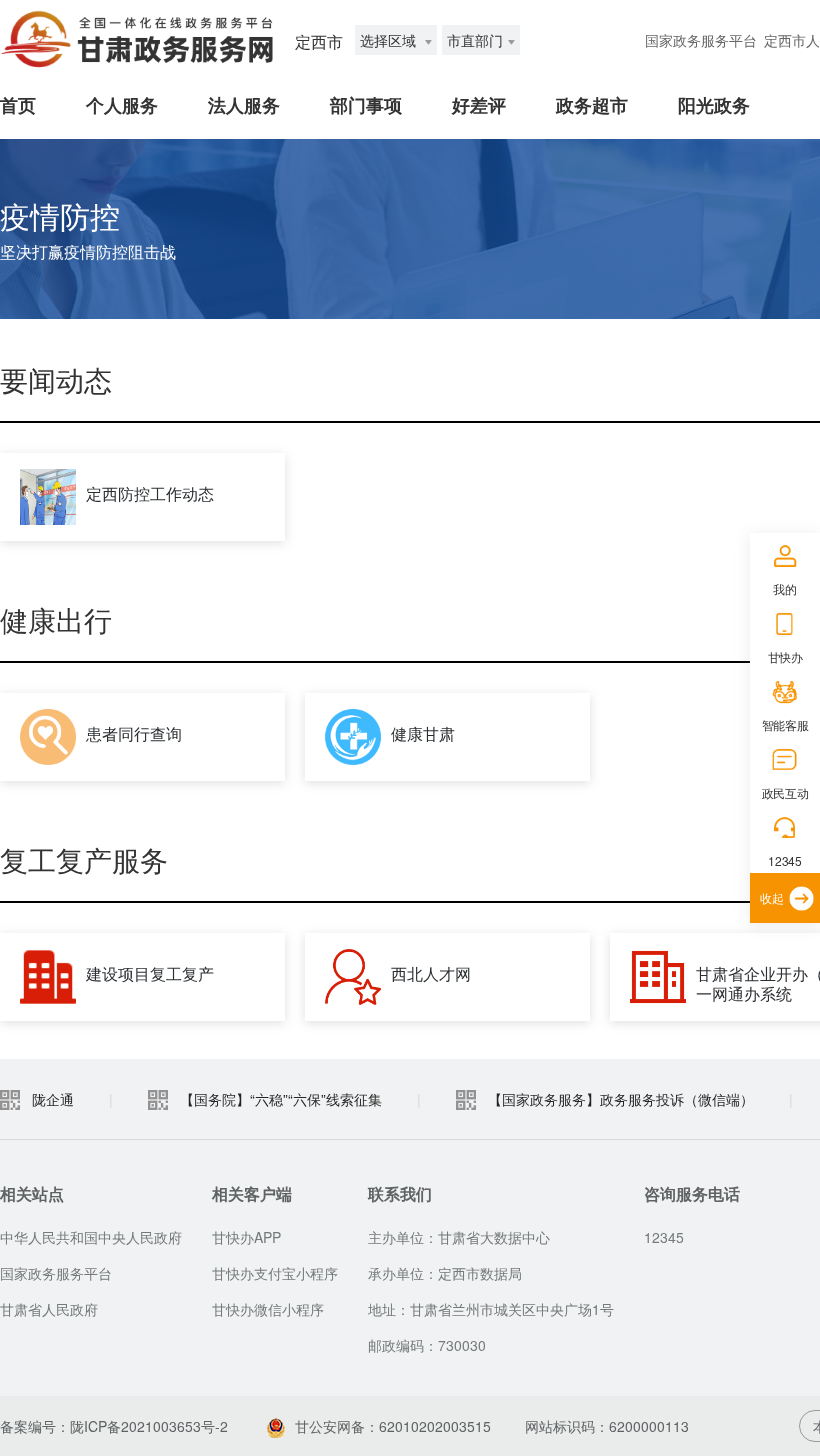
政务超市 (592, 105)
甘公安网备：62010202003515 (393, 1426)
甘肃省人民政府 (49, 1309)
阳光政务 (714, 105)
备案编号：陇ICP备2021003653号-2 (114, 1426)
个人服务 (122, 105)
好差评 (479, 105)
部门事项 (366, 105)
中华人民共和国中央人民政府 (91, 1237)
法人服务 (244, 105)
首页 (18, 105)
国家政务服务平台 (701, 40)
